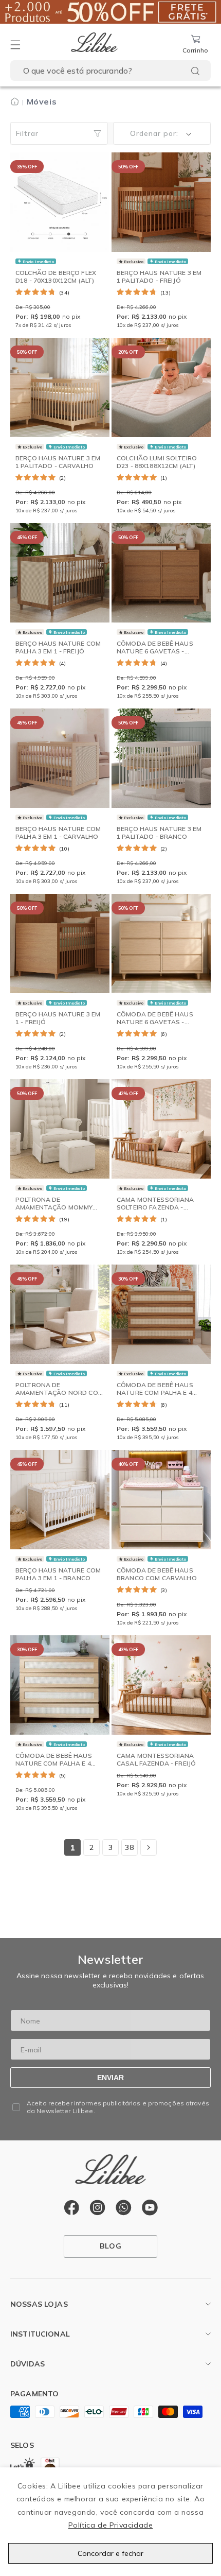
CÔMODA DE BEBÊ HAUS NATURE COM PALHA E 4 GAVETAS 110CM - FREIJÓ (156, 1392)
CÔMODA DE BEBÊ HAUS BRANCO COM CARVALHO (157, 1574)
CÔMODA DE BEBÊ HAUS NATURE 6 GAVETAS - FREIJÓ (155, 651)
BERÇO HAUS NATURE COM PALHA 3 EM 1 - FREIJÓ (58, 647)
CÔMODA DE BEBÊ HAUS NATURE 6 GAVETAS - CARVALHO (155, 1022)
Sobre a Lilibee (35, 2355)
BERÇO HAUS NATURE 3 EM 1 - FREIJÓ (58, 1018)
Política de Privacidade (111, 2525)
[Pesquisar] (195, 71)
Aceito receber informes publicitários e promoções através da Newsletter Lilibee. (118, 2107)
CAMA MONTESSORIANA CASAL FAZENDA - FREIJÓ (156, 1759)
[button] (15, 45)
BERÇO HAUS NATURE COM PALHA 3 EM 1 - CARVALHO (58, 832)
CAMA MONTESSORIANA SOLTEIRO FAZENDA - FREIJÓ (155, 1207)
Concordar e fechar (110, 2553)
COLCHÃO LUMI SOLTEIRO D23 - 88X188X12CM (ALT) (157, 462)
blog (110, 2246)
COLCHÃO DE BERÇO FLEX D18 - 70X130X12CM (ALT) (56, 276)
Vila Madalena (35, 2325)
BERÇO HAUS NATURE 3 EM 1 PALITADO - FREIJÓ (159, 276)
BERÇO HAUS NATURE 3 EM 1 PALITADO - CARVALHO (58, 462)
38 (129, 1847)
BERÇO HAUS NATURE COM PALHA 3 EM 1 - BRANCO (58, 1574)
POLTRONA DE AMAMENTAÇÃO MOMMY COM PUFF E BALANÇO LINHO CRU (54, 1211)
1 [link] (72, 1848)
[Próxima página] (149, 1847)
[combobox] (110, 71)
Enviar (110, 2078)
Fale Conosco (34, 2385)
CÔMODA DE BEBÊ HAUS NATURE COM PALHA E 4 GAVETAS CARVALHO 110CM (54, 1767)
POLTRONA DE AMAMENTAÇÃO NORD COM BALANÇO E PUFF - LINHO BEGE (59, 1396)
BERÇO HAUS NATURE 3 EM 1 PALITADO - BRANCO (159, 832)
